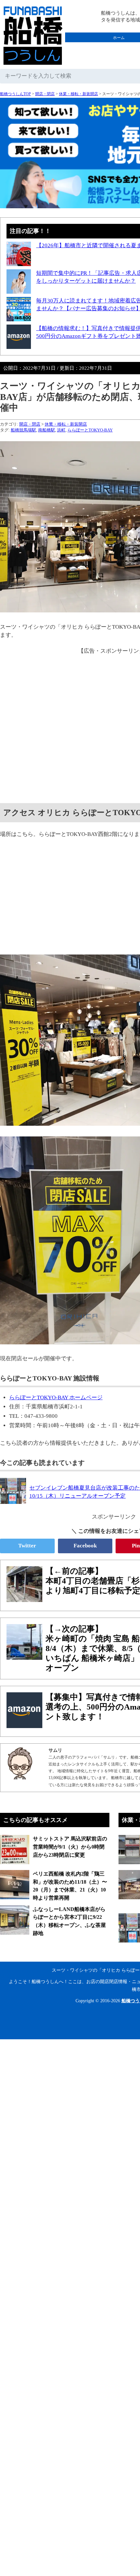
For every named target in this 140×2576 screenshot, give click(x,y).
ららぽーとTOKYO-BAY (90, 430)
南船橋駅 (47, 430)
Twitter (27, 1546)
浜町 (61, 430)
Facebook (85, 1546)
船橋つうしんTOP (15, 94)
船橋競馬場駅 (23, 430)
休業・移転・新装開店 (78, 94)
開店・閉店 (45, 94)
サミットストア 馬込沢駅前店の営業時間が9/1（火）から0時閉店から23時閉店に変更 (70, 1847)
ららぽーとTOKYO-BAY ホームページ (56, 1397)
